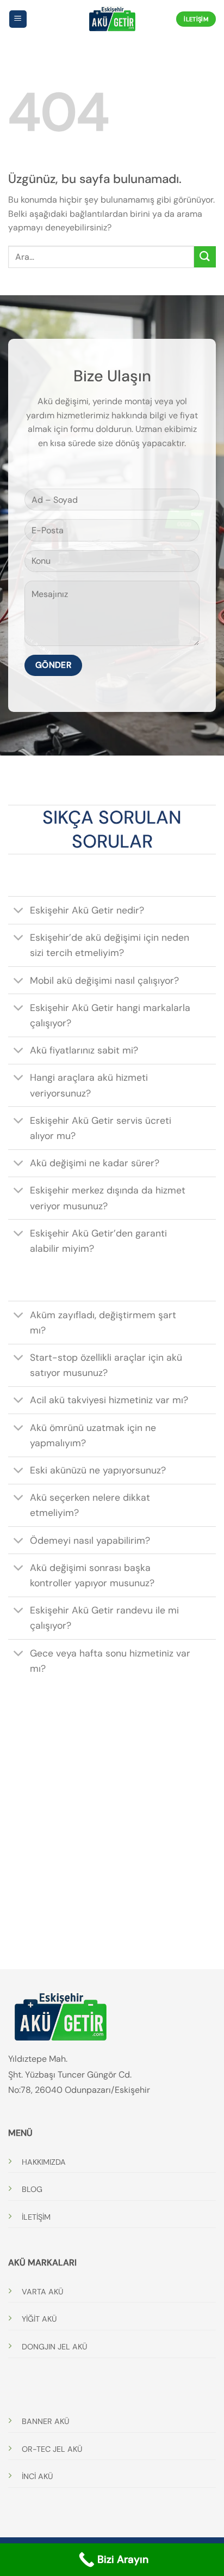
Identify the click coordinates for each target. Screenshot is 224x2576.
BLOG (32, 2189)
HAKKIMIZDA (44, 2162)
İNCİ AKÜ (37, 2476)
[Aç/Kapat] (19, 912)
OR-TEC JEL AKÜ (52, 2449)
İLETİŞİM (36, 2217)
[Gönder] (205, 257)
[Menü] (18, 19)
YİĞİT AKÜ (39, 2319)
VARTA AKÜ (42, 2292)
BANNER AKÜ (45, 2421)
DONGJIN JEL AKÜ (54, 2347)
